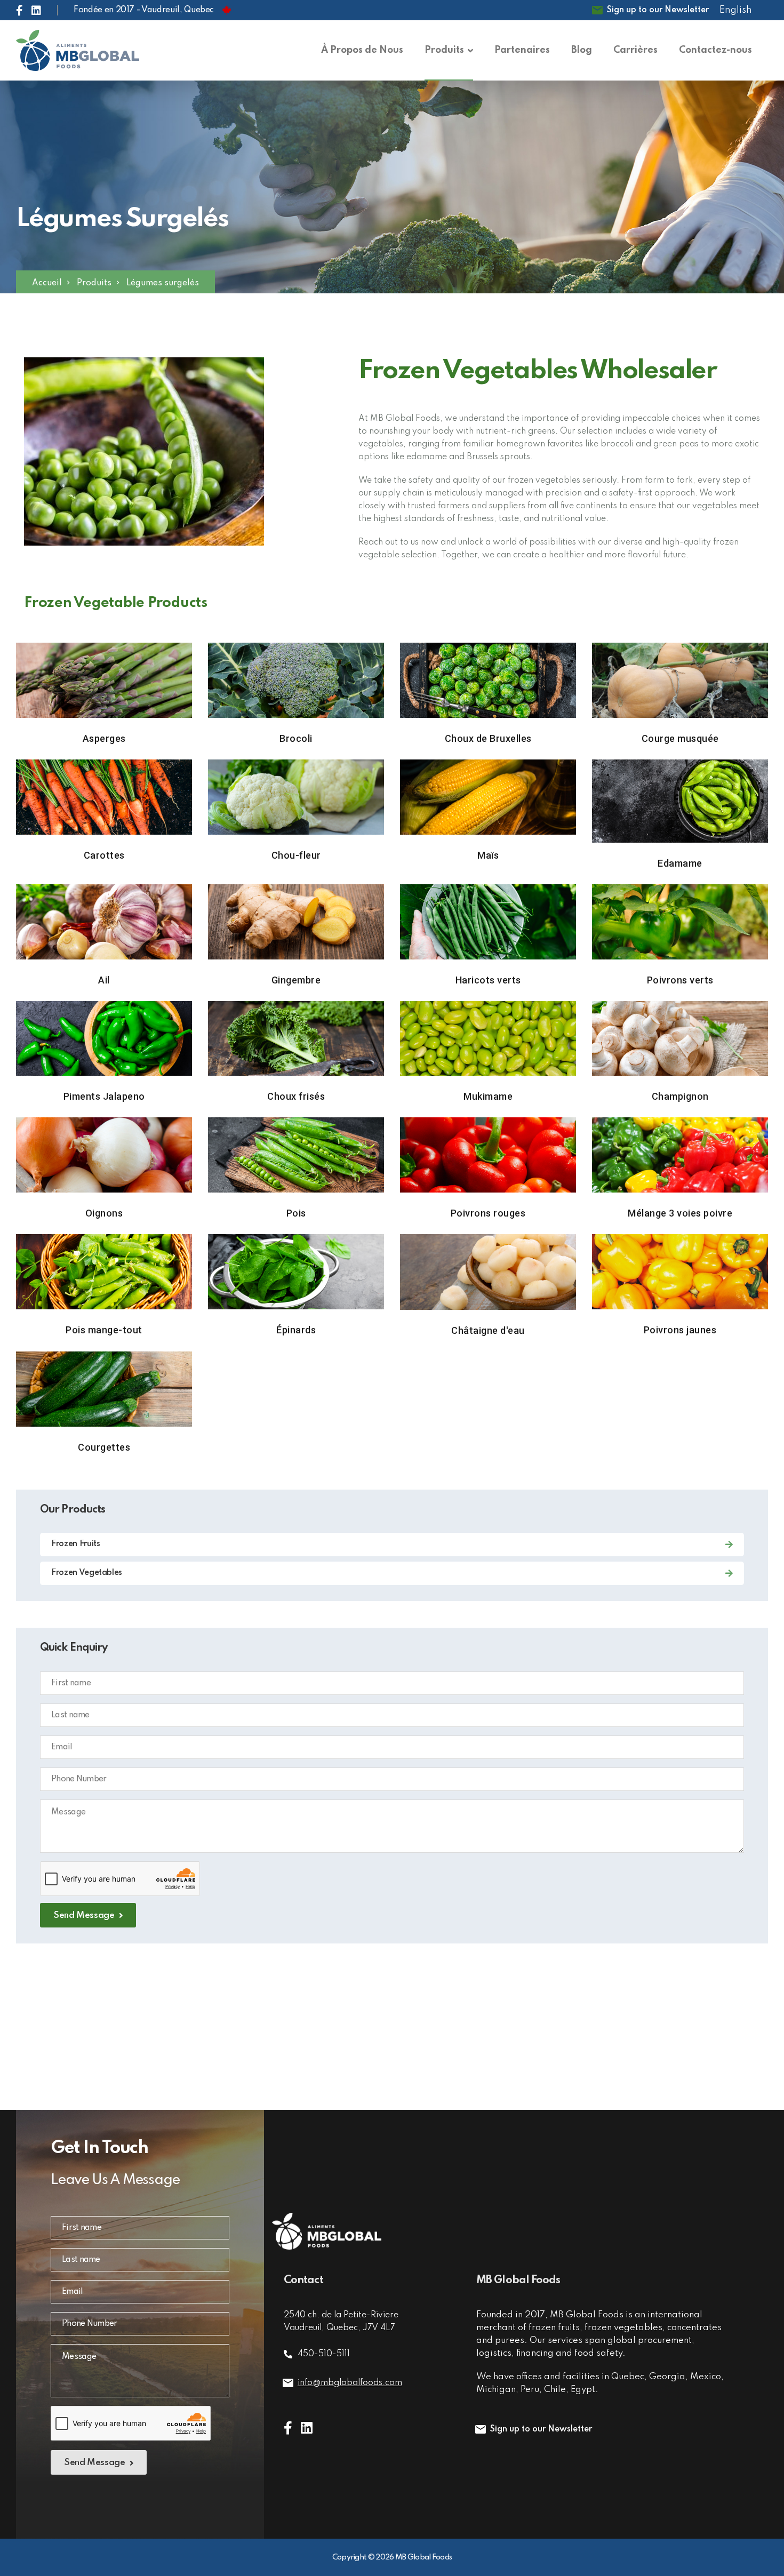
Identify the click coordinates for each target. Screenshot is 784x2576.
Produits (94, 283)
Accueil (47, 283)
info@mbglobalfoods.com (350, 2383)
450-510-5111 (324, 2354)
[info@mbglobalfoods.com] (288, 2383)
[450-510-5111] (288, 2354)
